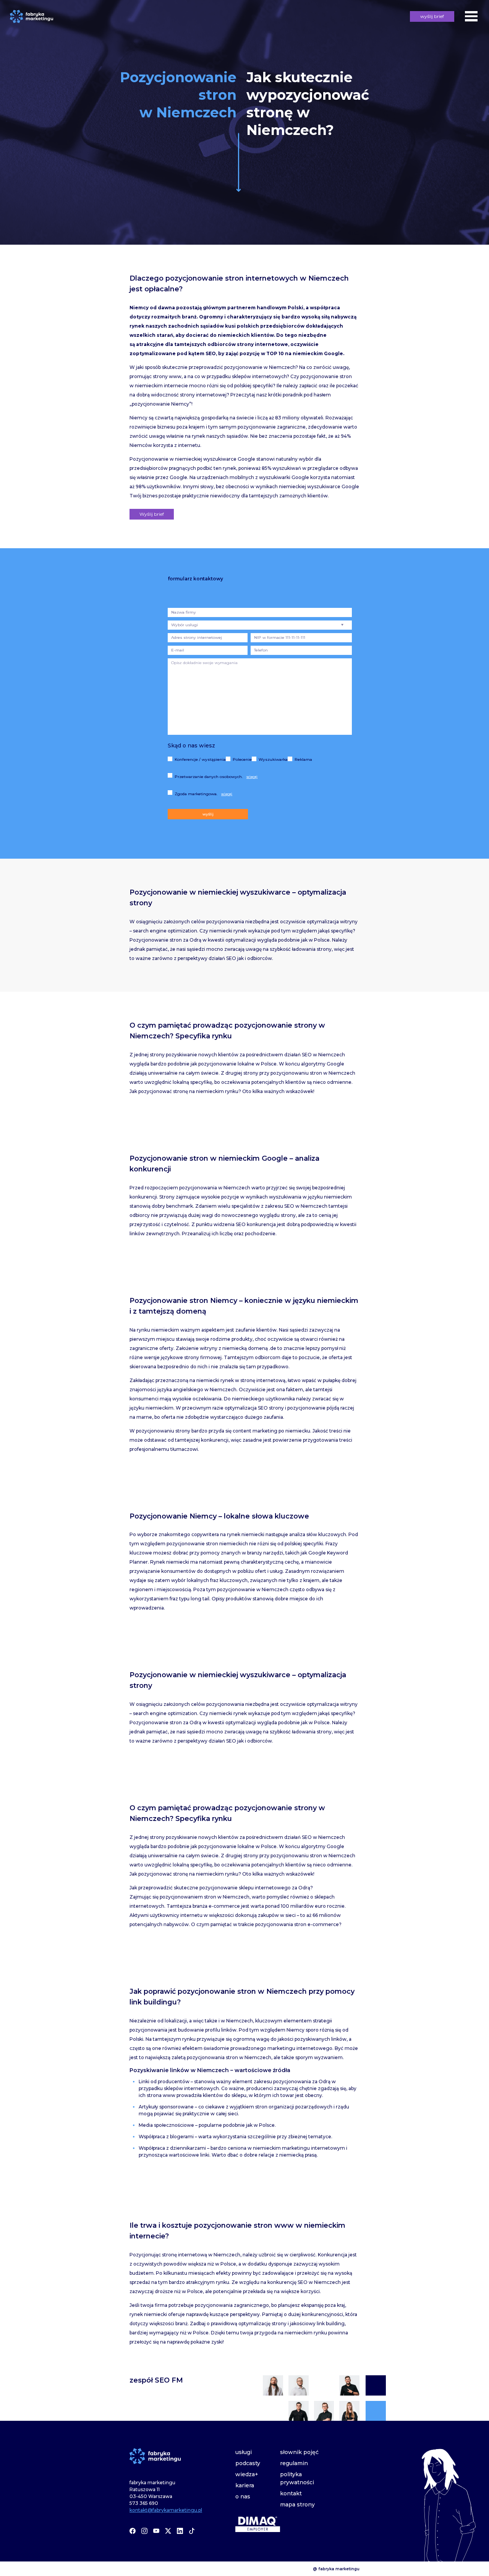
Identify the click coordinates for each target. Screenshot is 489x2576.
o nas (243, 2496)
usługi (244, 2452)
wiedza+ (247, 2474)
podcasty (248, 2463)
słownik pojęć (299, 2452)
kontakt (291, 2493)
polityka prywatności (297, 2478)
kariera (245, 2485)
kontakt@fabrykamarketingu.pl (166, 2510)
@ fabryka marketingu (336, 2569)
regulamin (294, 2463)
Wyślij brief (152, 514)
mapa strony (297, 2505)
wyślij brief (432, 16)
